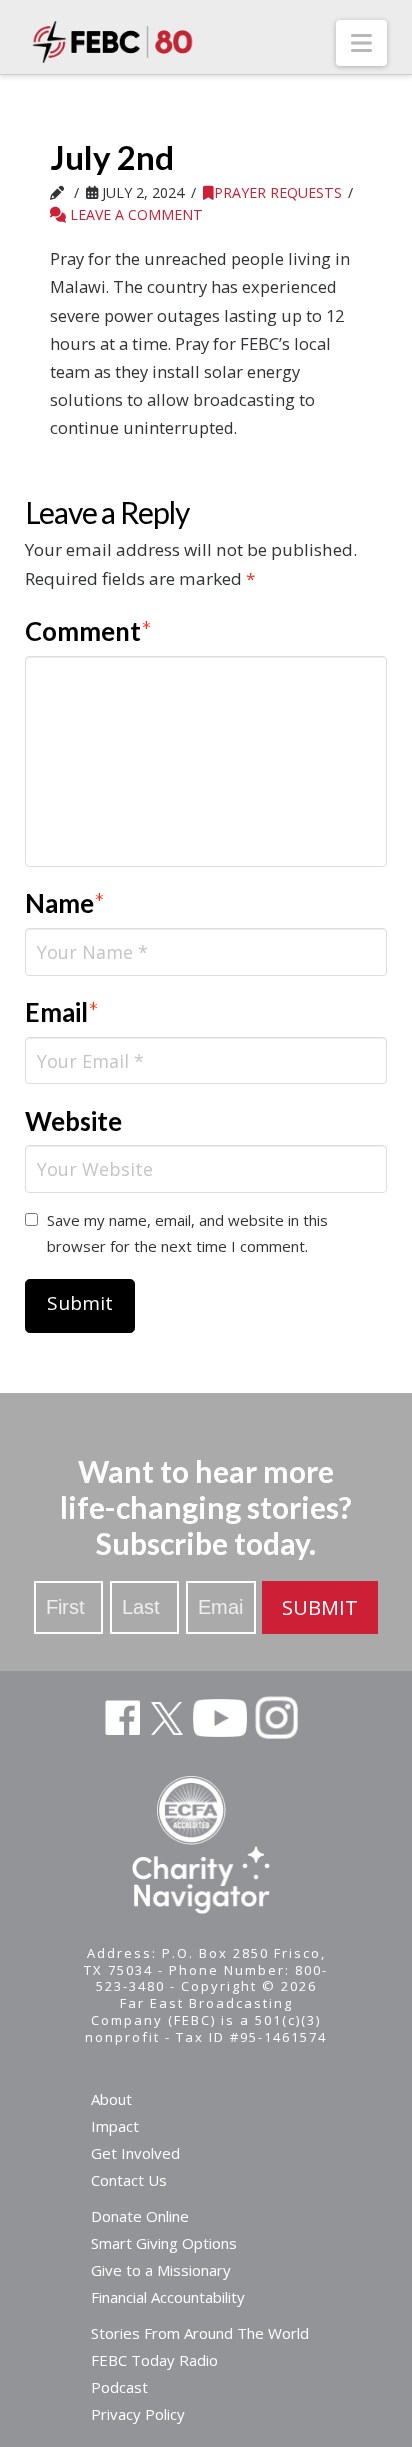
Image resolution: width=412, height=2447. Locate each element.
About (111, 2099)
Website (73, 1121)
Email (62, 1012)
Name (65, 903)
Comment (89, 631)
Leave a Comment (134, 214)
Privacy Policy (138, 2414)
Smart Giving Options (164, 2243)
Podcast (119, 2387)
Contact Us (129, 2180)
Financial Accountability (168, 2297)
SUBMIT (320, 1607)
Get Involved (135, 2153)
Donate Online (140, 2216)
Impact (115, 2126)
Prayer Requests (278, 192)
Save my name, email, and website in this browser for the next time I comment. (187, 1233)
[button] (361, 43)
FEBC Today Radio (154, 2360)
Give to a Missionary (161, 2270)
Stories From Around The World (200, 2333)
